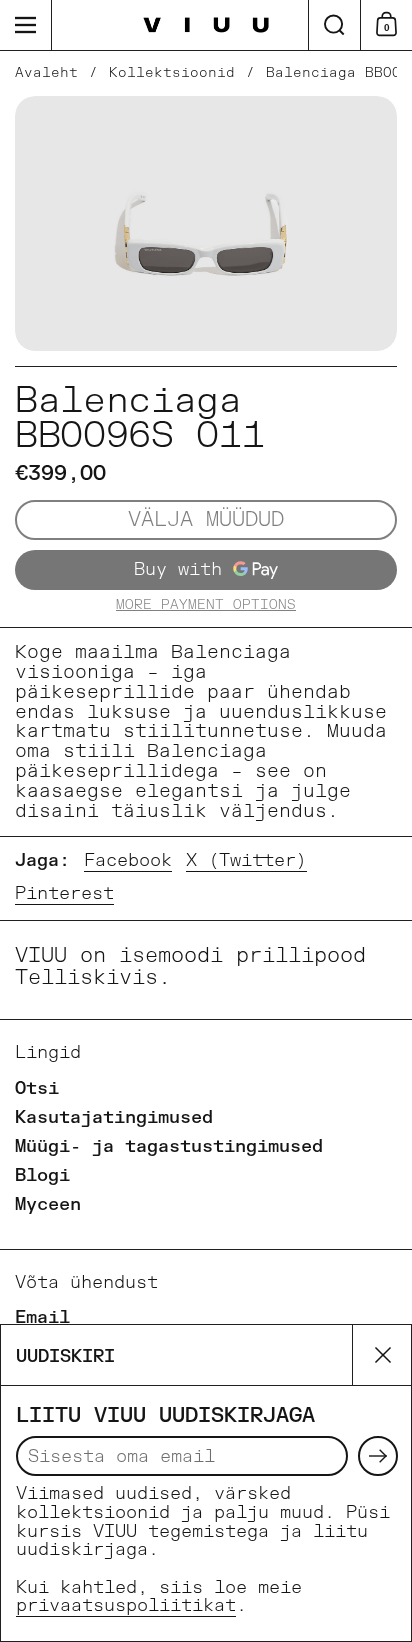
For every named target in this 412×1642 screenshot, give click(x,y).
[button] (334, 25)
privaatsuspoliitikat (126, 1605)
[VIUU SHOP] (206, 25)
